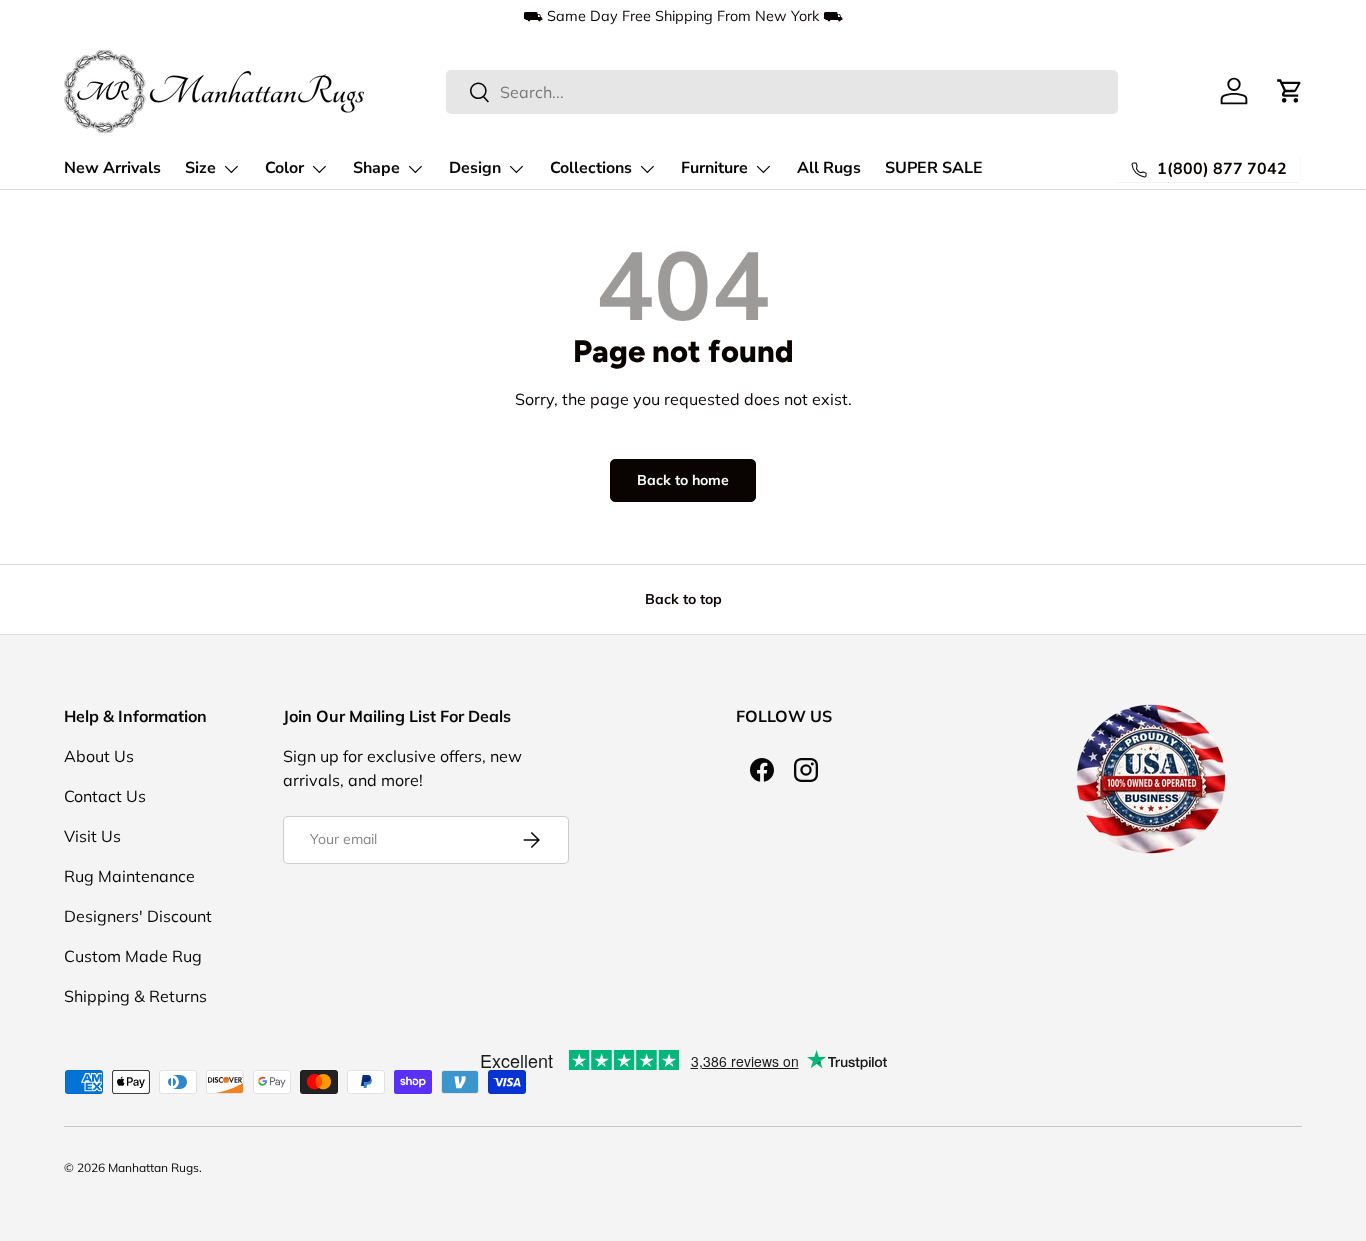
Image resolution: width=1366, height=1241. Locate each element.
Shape (376, 168)
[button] (1290, 91)
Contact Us (105, 796)
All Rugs (829, 168)
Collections (591, 168)
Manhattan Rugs (153, 1167)
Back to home (683, 480)
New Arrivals (112, 168)
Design (475, 168)
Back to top (683, 599)
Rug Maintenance (129, 876)
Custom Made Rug (133, 956)
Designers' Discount (138, 916)
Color (284, 168)
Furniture (714, 168)
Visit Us (92, 836)
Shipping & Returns (135, 996)
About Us (99, 756)
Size (200, 168)
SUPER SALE (934, 168)
